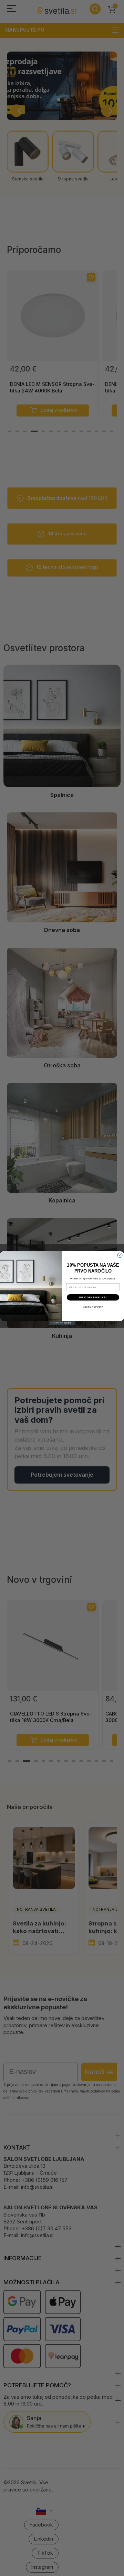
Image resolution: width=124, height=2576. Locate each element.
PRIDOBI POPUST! (93, 1297)
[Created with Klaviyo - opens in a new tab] (62, 1323)
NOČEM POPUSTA (93, 1307)
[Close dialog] (120, 1256)
